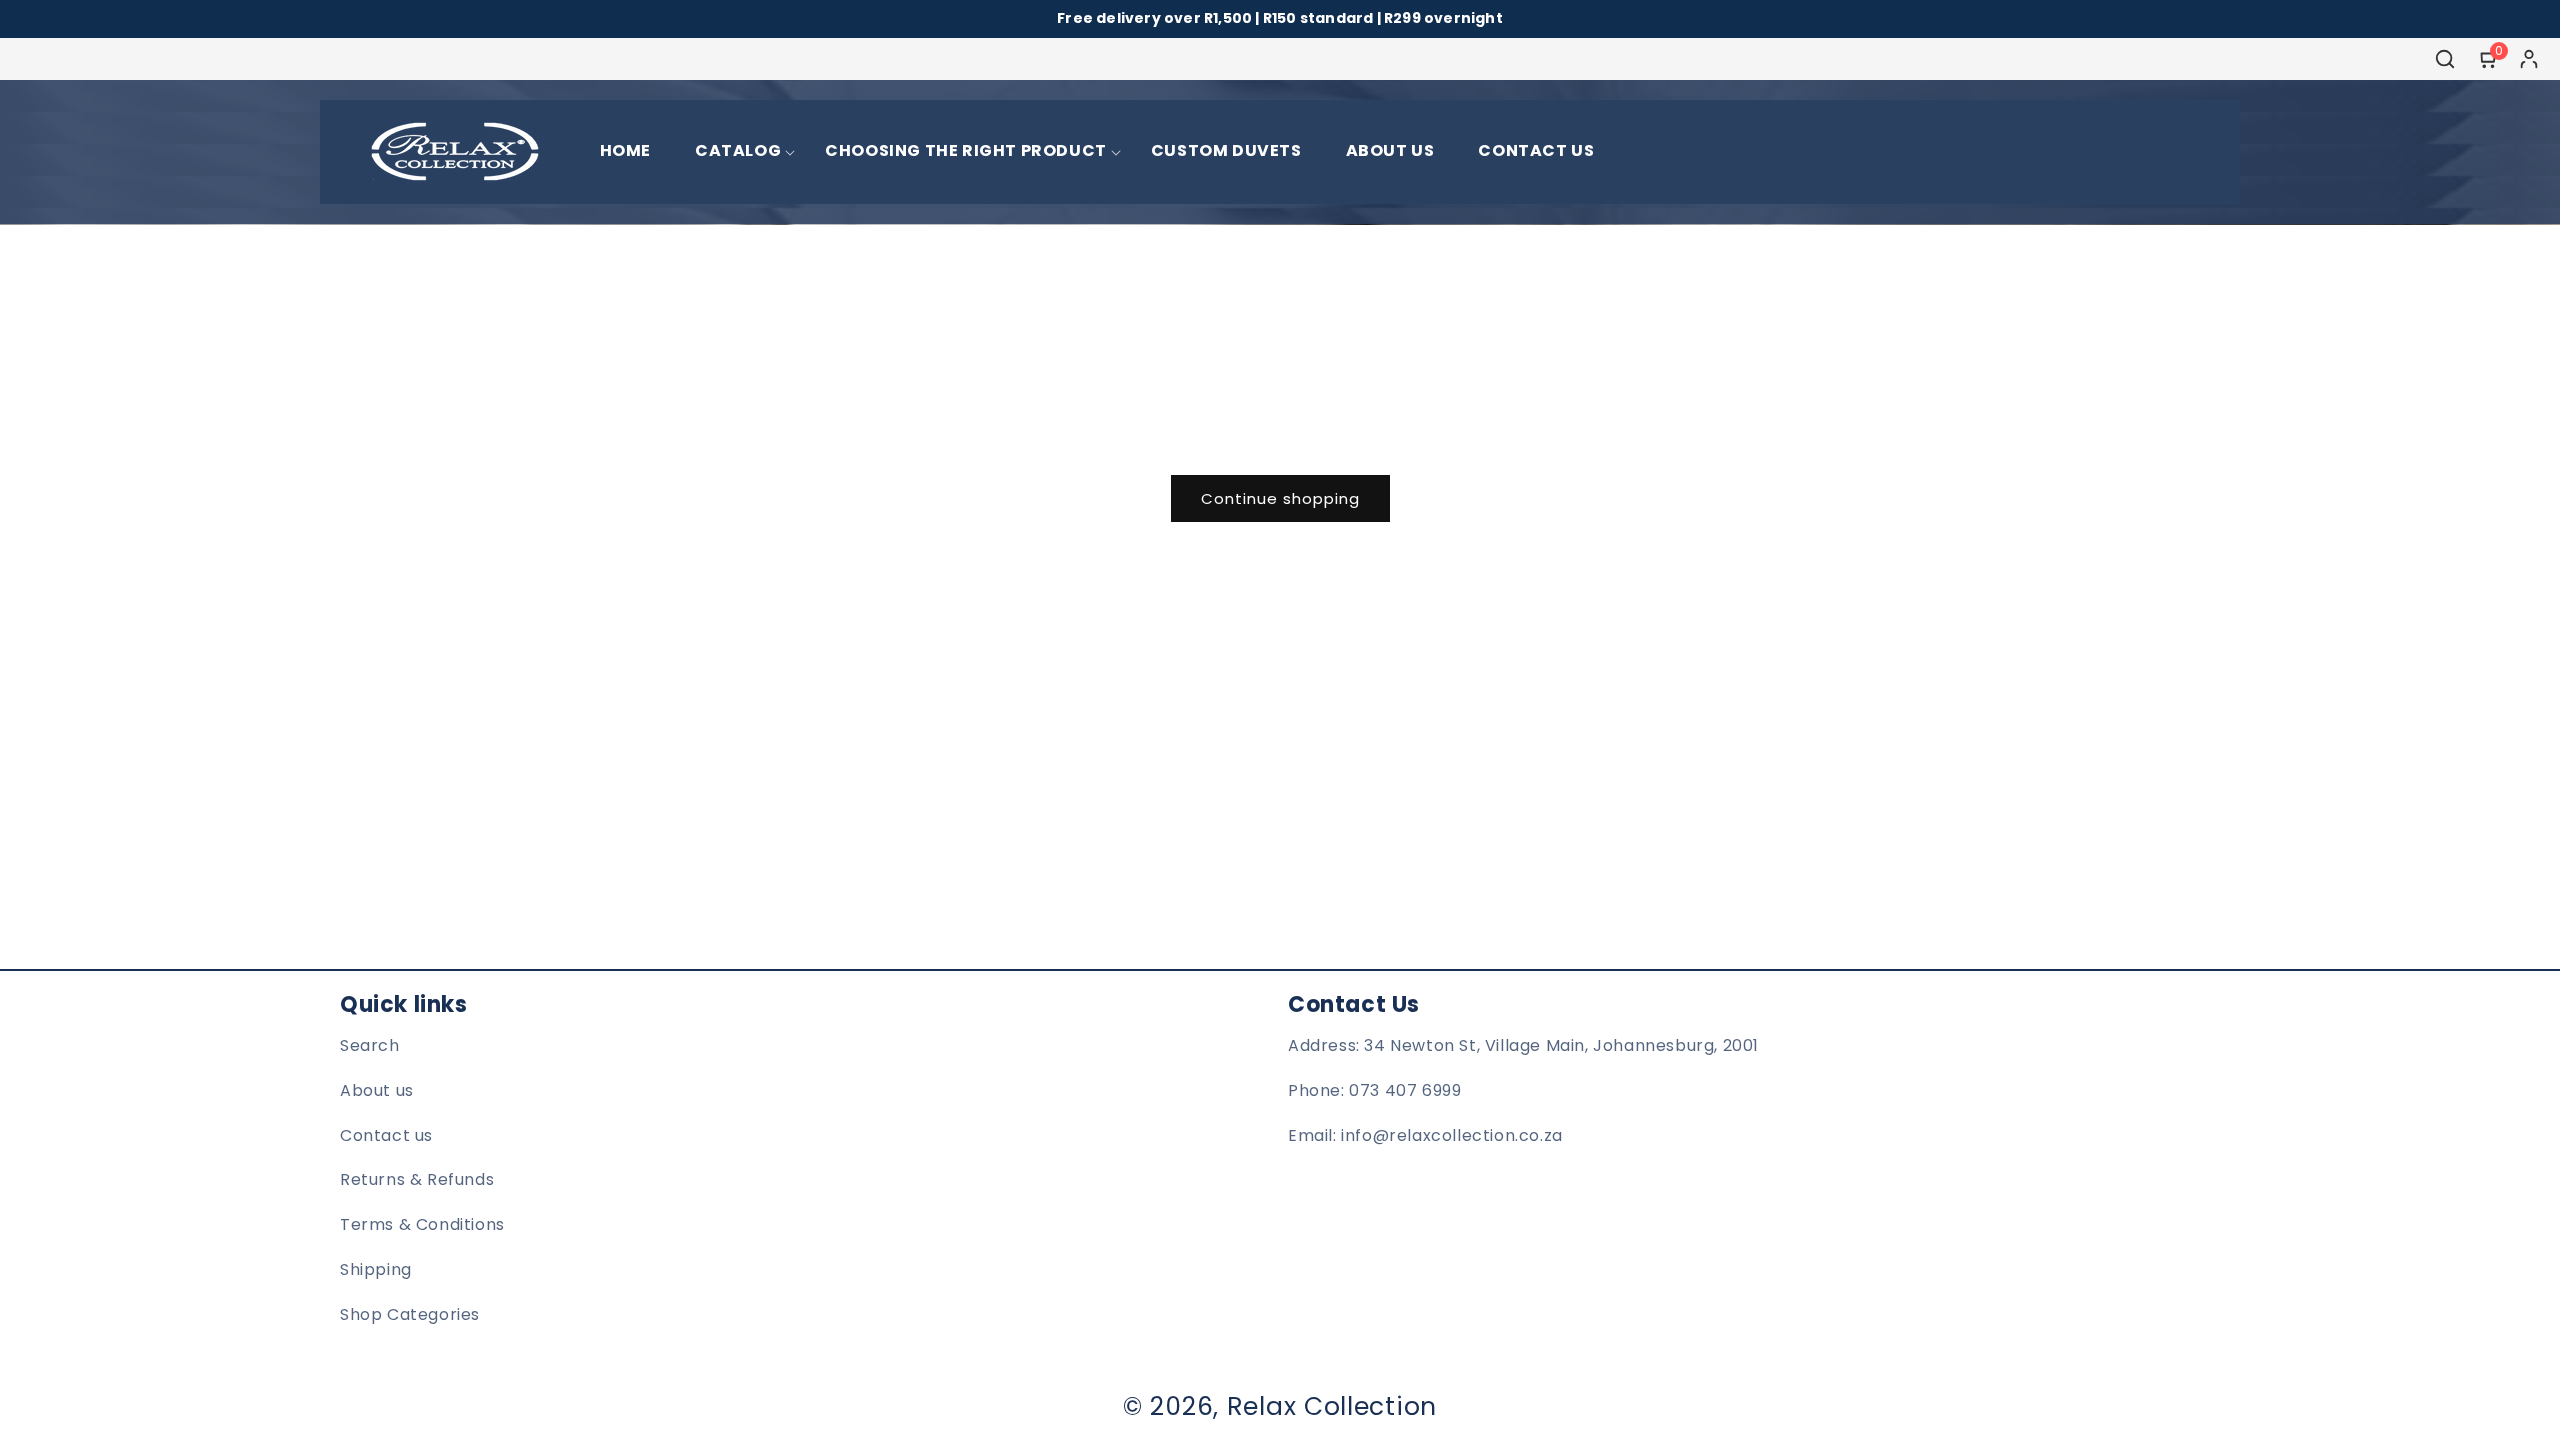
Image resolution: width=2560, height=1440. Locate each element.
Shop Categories (410, 1314)
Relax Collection (1332, 1406)
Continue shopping (1280, 498)
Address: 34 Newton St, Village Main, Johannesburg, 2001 (1523, 1045)
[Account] (2529, 59)
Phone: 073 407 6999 (1374, 1090)
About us (377, 1090)
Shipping (376, 1269)
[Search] (2445, 59)
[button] (738, 151)
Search (370, 1045)
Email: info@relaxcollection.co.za (1425, 1135)
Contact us (386, 1135)
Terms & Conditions (422, 1224)
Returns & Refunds (417, 1179)
